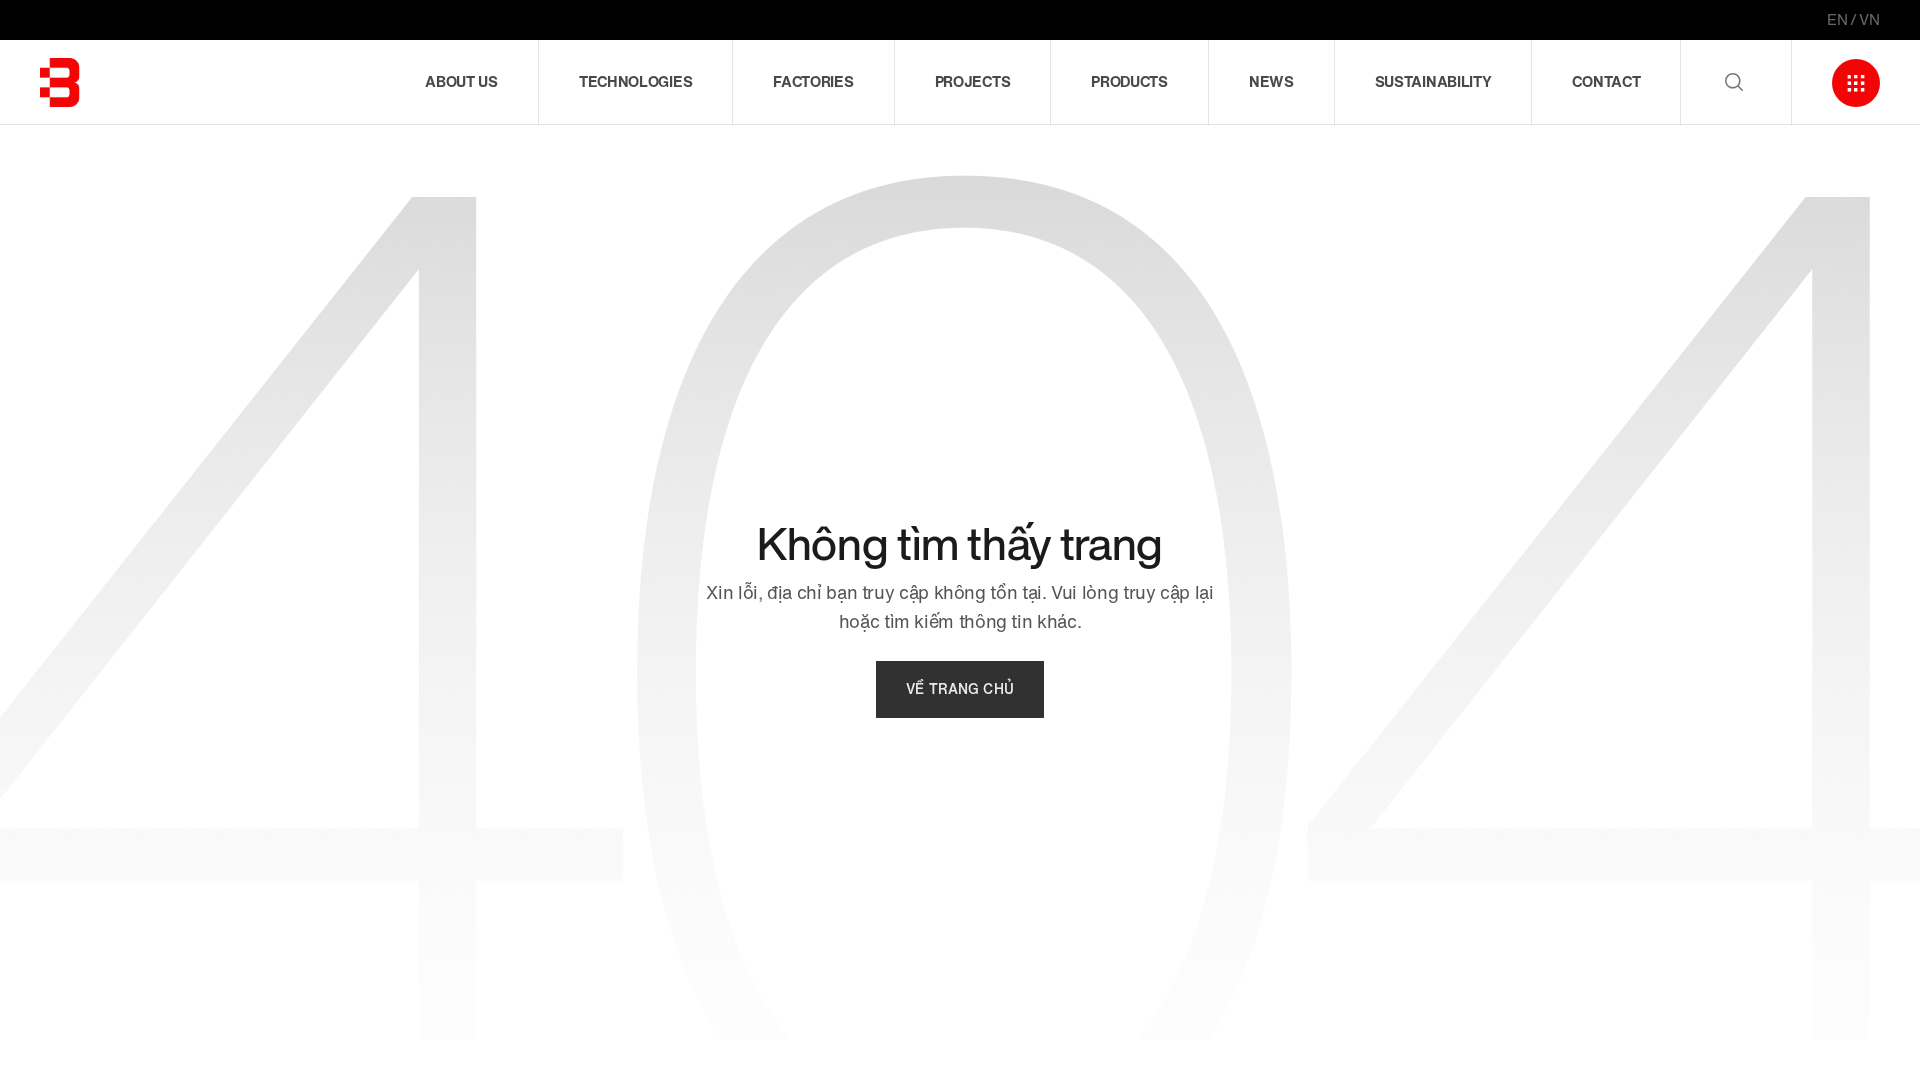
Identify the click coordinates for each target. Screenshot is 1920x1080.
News (1271, 82)
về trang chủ (960, 689)
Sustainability (1433, 82)
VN (1869, 20)
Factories (813, 82)
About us (461, 82)
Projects (973, 82)
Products (1129, 82)
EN (1837, 20)
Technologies (635, 82)
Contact (1606, 82)
